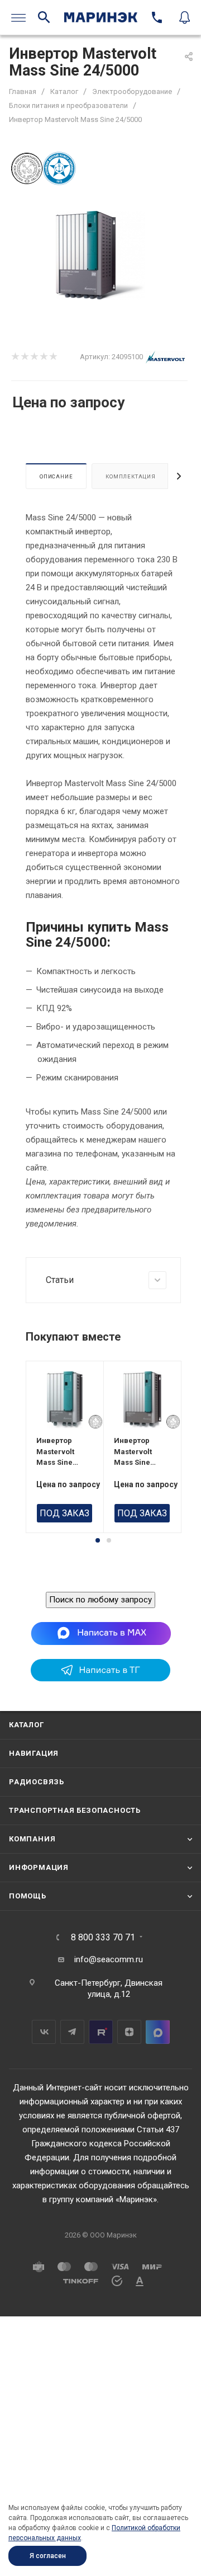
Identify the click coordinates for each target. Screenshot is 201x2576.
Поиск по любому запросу (100, 1600)
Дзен (129, 2032)
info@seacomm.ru (109, 1959)
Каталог (27, 1725)
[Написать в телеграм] (100, 1679)
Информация (39, 1867)
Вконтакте (44, 2032)
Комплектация (131, 476)
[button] (98, 1540)
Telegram (72, 2032)
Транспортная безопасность (75, 1810)
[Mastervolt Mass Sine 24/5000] (100, 255)
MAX (158, 2032)
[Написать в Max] (101, 1633)
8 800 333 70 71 (103, 1938)
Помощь (28, 1896)
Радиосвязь (37, 1782)
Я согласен (48, 2556)
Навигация (34, 1753)
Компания (32, 1839)
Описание (56, 476)
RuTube (101, 2032)
